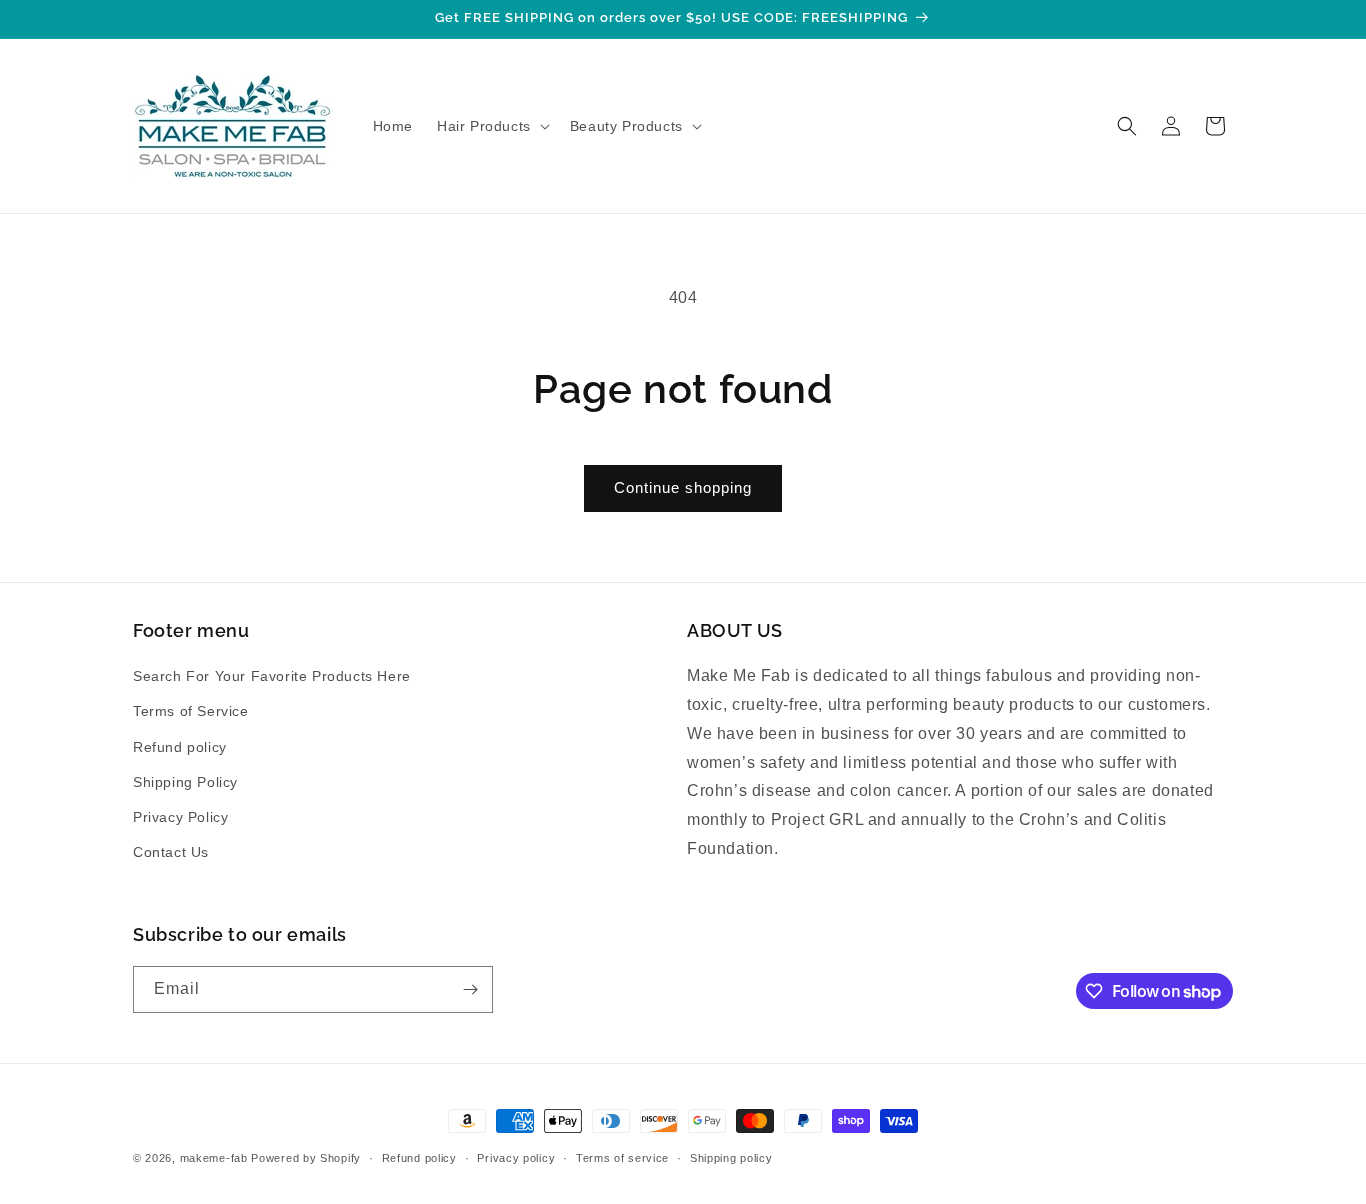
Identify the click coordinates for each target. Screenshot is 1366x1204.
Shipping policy (731, 1158)
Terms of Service (191, 711)
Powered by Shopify (306, 1158)
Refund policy (180, 747)
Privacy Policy (180, 817)
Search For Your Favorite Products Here (272, 676)
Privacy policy (516, 1158)
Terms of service (622, 1158)
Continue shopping (683, 487)
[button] (491, 126)
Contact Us (171, 852)
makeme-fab (214, 1158)
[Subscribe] (470, 989)
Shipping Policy (185, 782)
